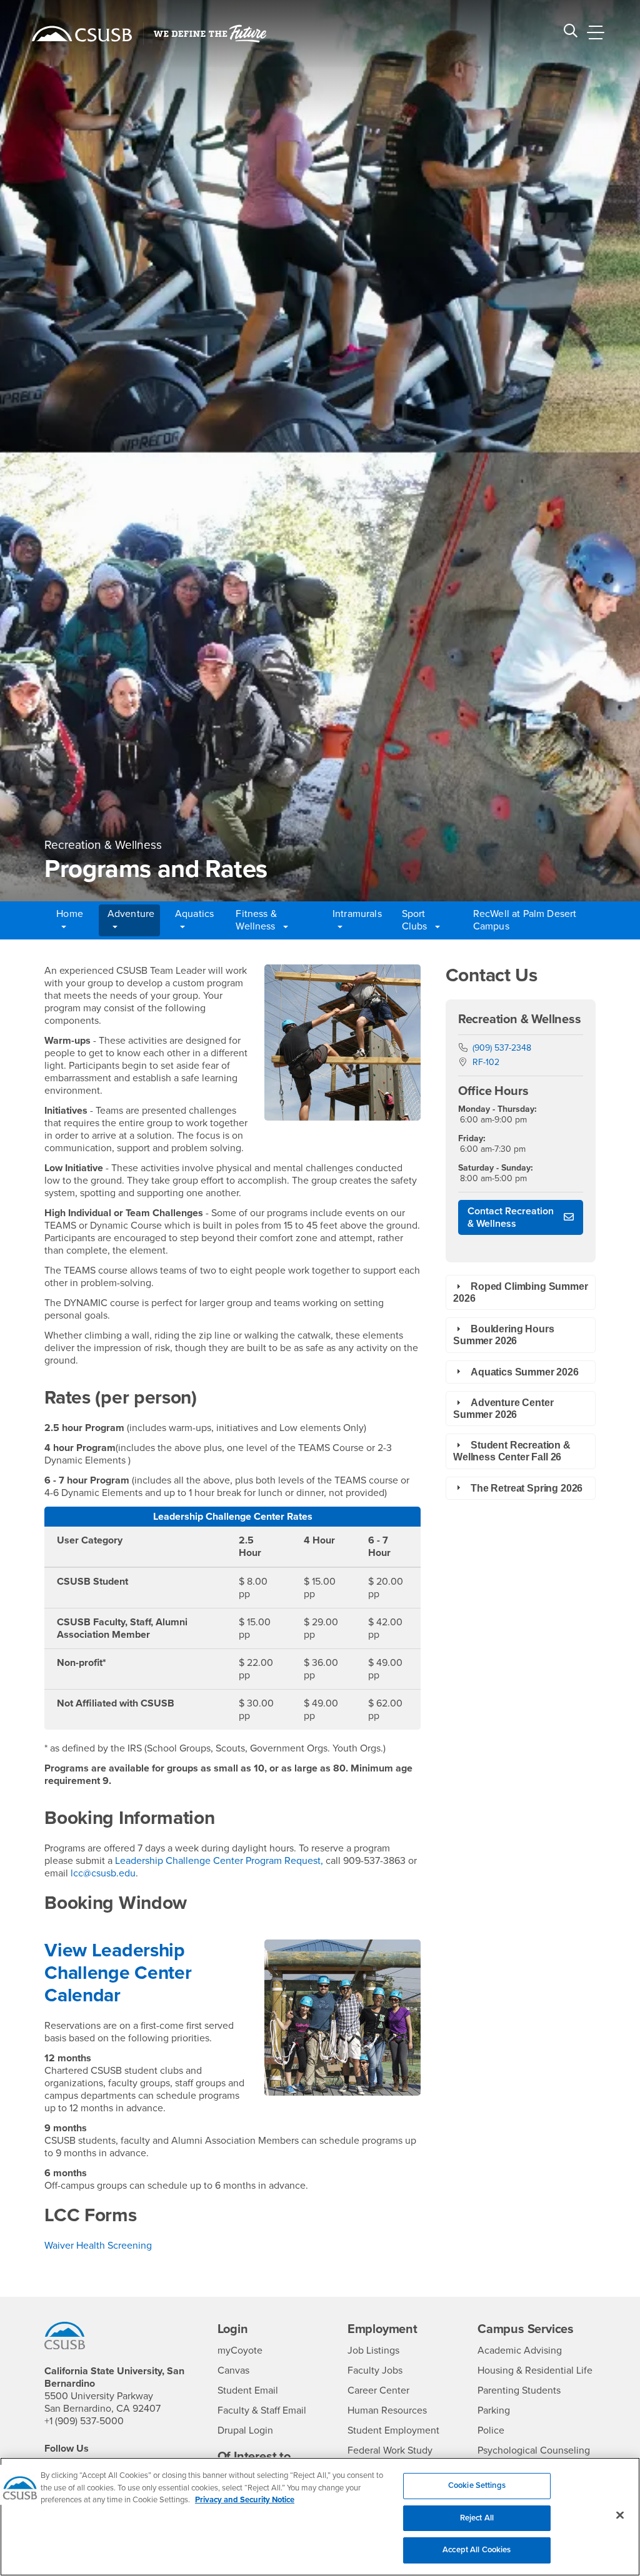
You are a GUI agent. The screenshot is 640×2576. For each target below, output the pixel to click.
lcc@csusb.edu (103, 1873)
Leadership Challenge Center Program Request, (218, 1861)
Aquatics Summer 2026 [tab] (525, 1372)
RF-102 (486, 1062)
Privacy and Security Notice (245, 2500)
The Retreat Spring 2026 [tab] (527, 1488)
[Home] (82, 34)
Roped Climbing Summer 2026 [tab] (521, 1292)
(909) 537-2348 (502, 1048)
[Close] (620, 2515)
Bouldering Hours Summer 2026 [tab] (503, 1335)
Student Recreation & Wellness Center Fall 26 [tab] (512, 1451)
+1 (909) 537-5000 (84, 2421)
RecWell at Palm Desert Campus (525, 920)
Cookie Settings (477, 2485)
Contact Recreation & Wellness (511, 1217)
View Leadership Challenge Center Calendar (118, 1973)
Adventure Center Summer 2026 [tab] (503, 1409)
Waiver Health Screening (98, 2246)
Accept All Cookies (477, 2550)
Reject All (477, 2518)
